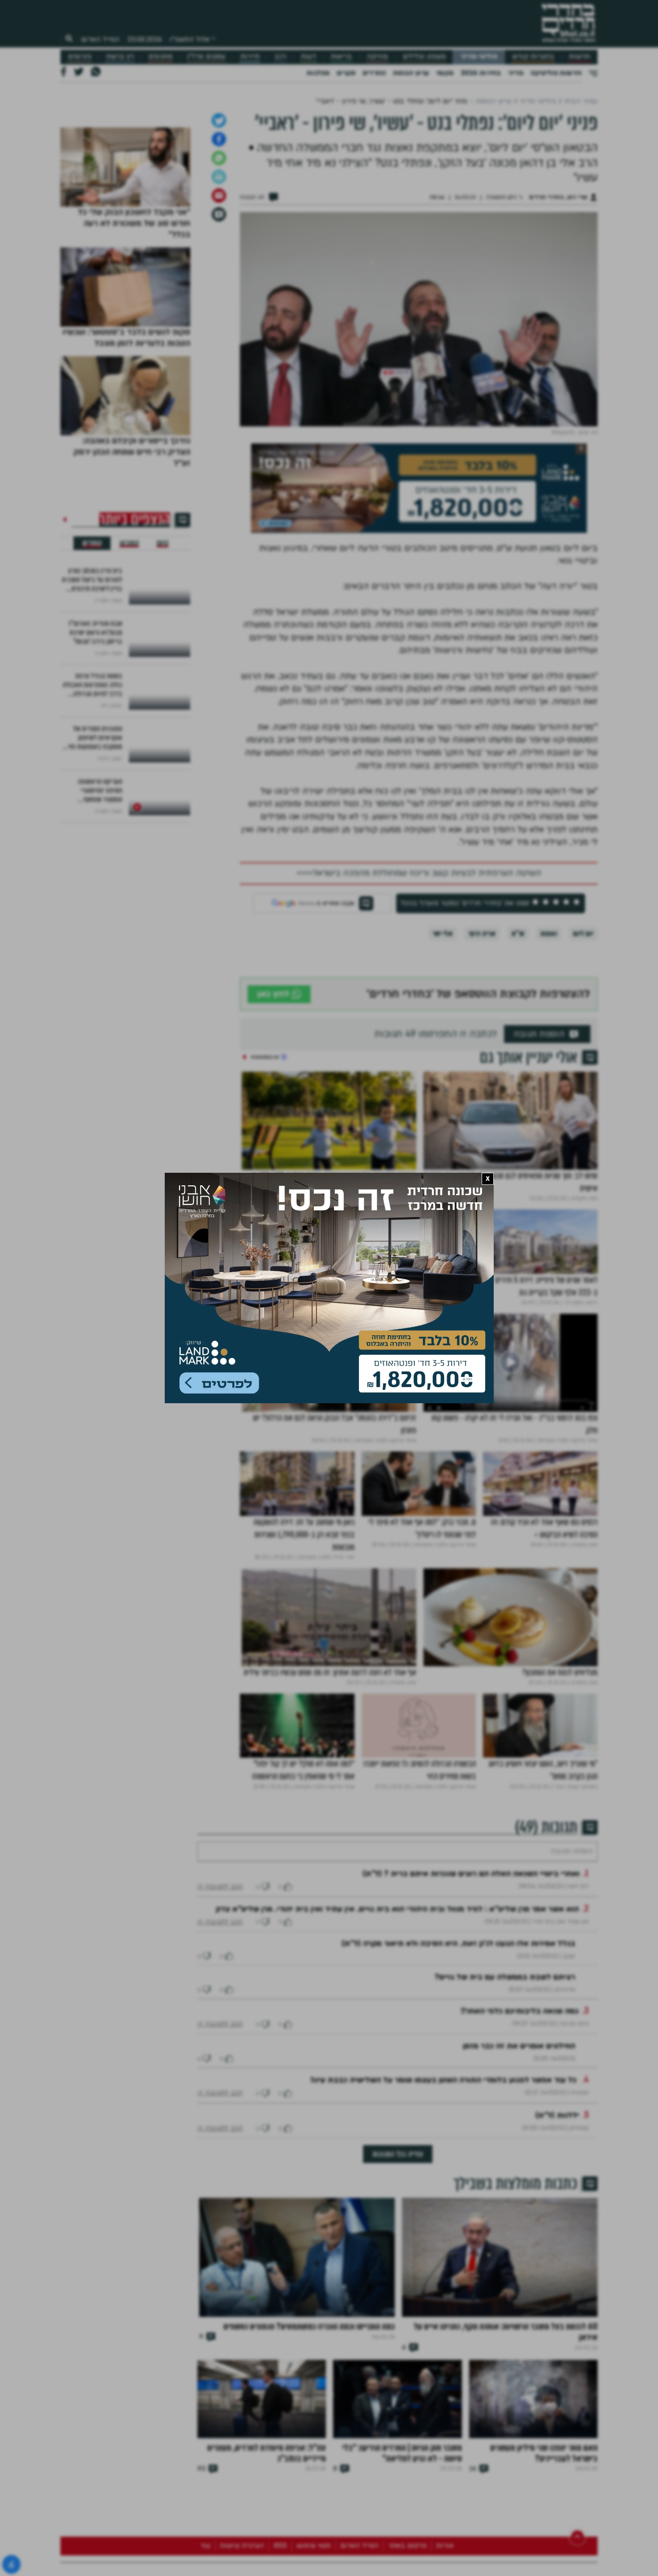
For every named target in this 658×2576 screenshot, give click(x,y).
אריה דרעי (482, 1028)
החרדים (374, 73)
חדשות (579, 57)
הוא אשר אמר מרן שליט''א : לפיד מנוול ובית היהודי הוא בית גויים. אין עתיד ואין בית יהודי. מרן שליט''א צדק (397, 2030)
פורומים (80, 57)
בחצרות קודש (533, 57)
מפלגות (318, 73)
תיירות (250, 57)
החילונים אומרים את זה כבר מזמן (519, 2167)
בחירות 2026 (481, 73)
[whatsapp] (219, 252)
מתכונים (160, 57)
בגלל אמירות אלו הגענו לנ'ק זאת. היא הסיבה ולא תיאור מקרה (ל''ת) (458, 2064)
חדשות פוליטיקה (556, 73)
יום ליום (583, 1028)
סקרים (346, 73)
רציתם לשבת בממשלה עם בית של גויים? (505, 2098)
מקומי (445, 73)
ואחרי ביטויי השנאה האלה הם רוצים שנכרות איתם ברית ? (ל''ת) (471, 1995)
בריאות (341, 57)
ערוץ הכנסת (411, 73)
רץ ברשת (120, 57)
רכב (280, 57)
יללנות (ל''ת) (557, 2236)
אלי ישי (443, 1028)
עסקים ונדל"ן (206, 57)
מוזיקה (377, 57)
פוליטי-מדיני (479, 57)
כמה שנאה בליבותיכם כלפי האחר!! (520, 2132)
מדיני (516, 73)
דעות (308, 57)
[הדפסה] (219, 271)
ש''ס (518, 1028)
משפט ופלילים (424, 57)
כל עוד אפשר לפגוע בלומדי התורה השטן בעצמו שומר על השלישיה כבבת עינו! (445, 2201)
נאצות (549, 1028)
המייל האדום (100, 39)
